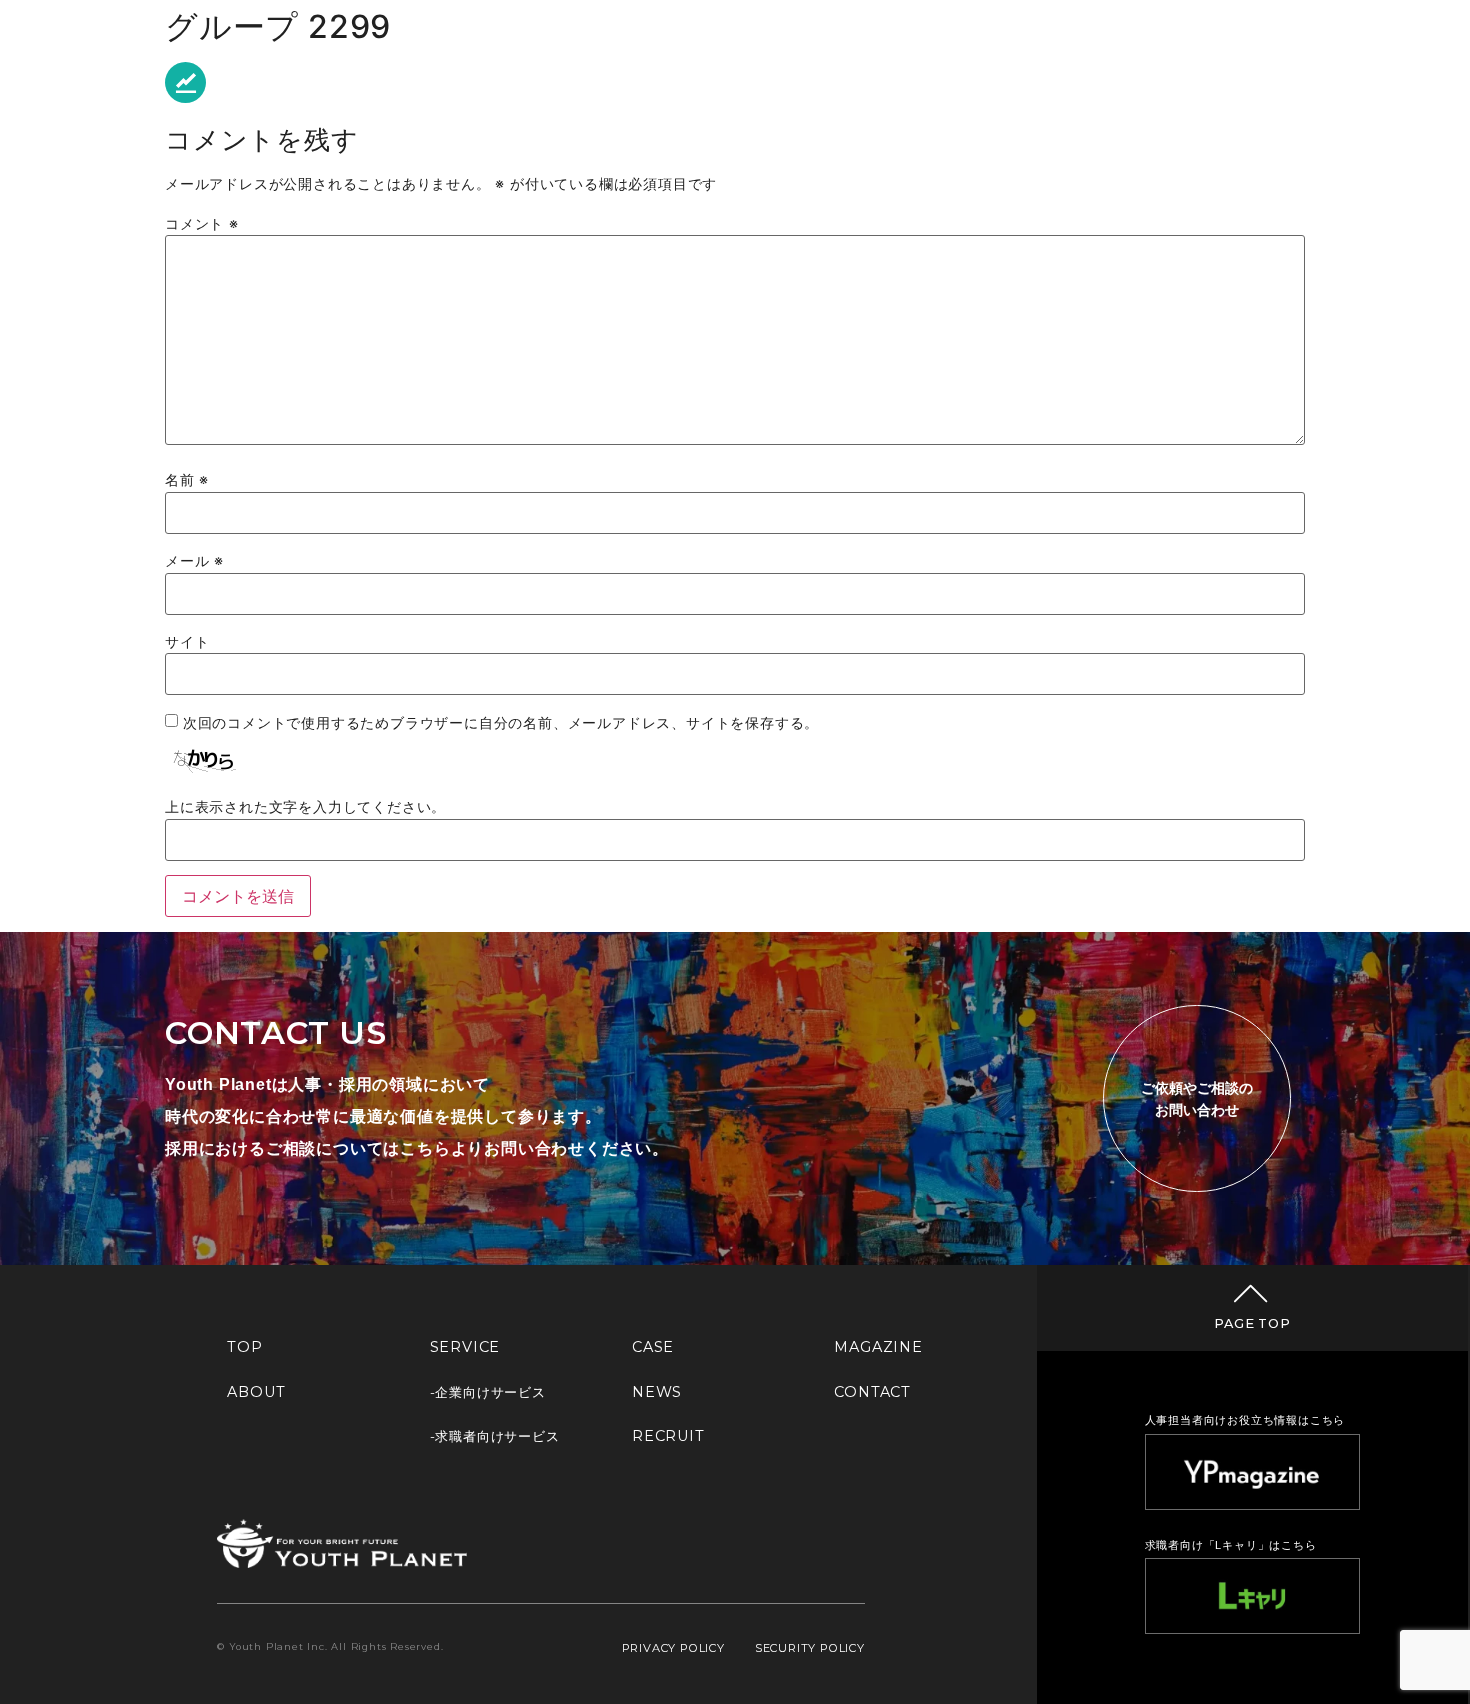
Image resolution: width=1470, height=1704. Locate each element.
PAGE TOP (1252, 1323)
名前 (187, 480)
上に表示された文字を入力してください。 (305, 807)
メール (194, 561)
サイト (187, 642)
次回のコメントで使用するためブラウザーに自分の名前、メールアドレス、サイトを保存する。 (501, 723)
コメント (202, 224)
